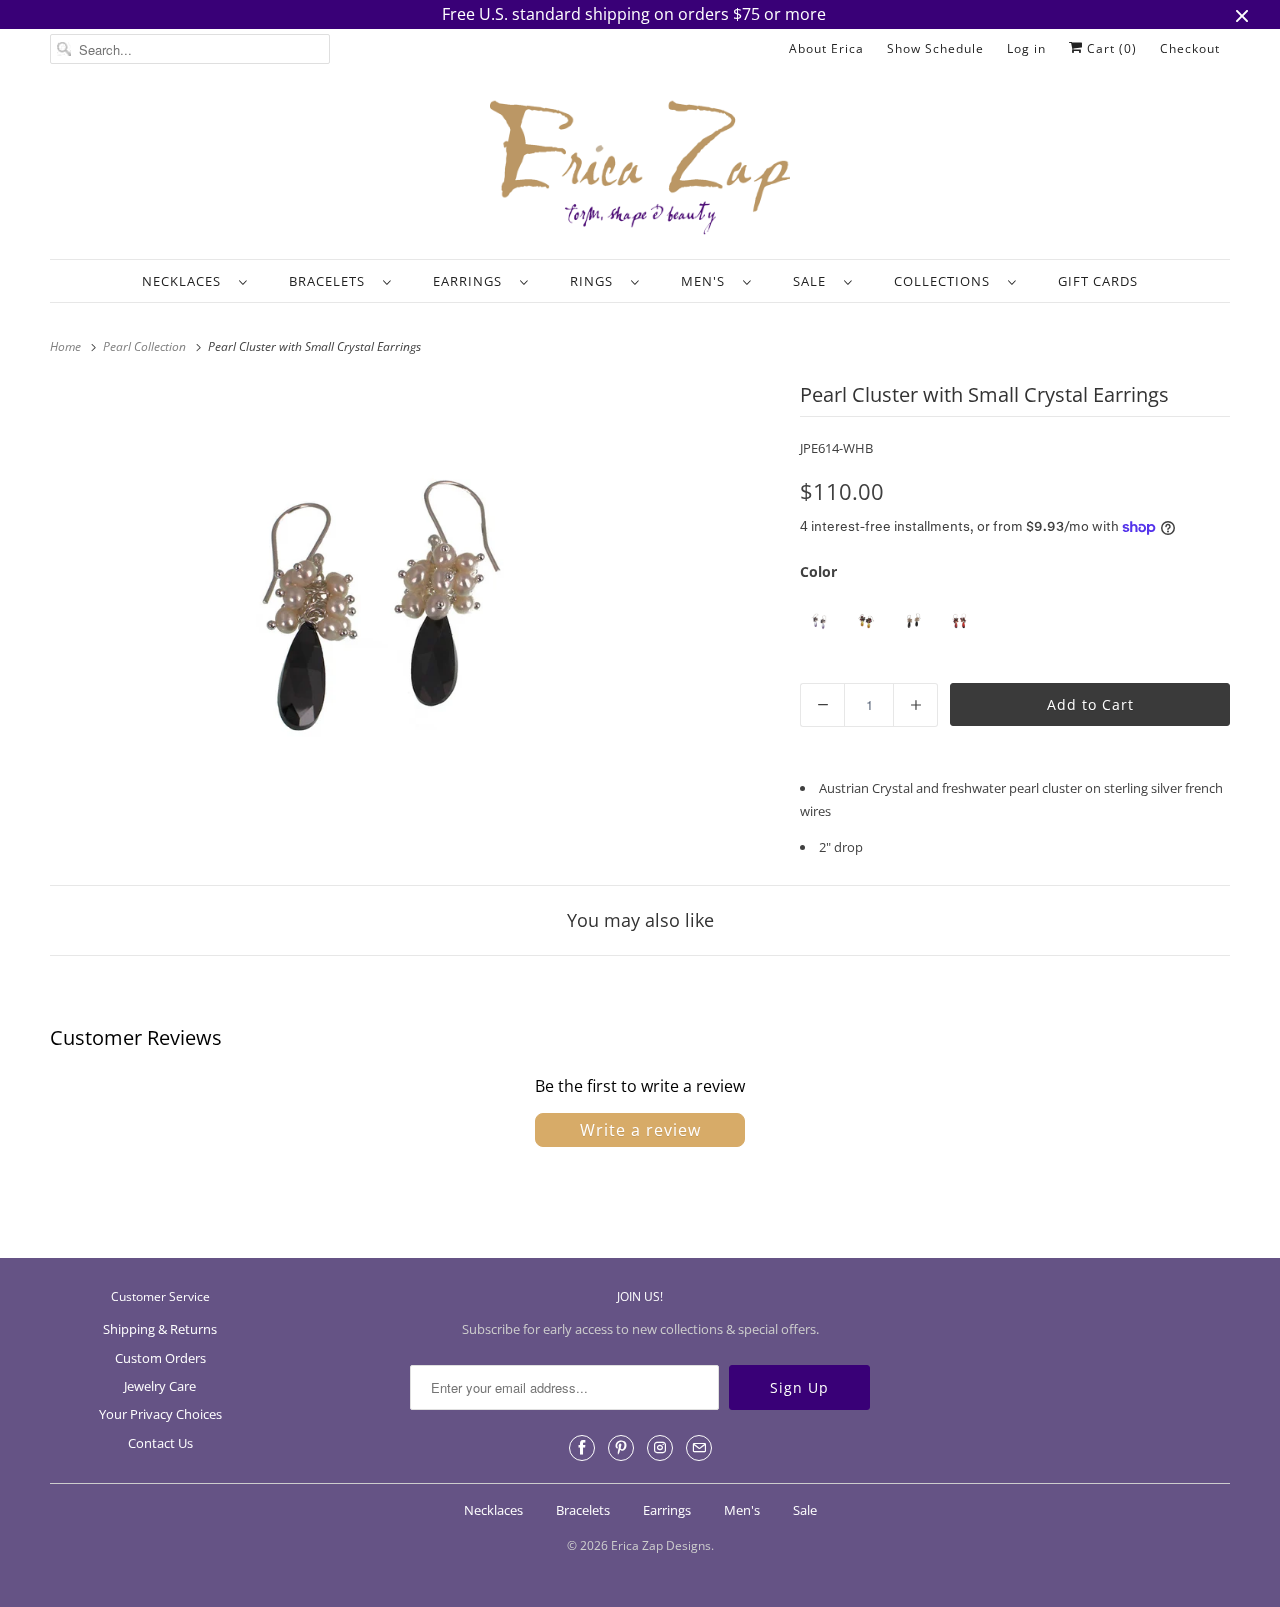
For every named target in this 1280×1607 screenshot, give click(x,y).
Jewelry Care (160, 1386)
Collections (946, 281)
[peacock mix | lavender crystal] (818, 621)
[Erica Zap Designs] (640, 169)
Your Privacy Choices (160, 1414)
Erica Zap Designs (661, 1545)
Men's (707, 281)
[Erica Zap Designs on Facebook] (582, 1448)
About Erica (826, 48)
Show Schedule (935, 48)
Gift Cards (1098, 281)
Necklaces (185, 281)
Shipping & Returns (160, 1329)
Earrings (471, 281)
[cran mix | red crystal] (959, 621)
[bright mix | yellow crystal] (865, 621)
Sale (813, 281)
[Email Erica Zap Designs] (699, 1448)
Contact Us (160, 1443)
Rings (595, 281)
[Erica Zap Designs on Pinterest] (621, 1448)
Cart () (1110, 48)
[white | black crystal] (912, 621)
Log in (1026, 48)
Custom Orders (160, 1358)
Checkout (1190, 48)
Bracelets (331, 281)
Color (818, 571)
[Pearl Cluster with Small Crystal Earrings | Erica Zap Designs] (360, 611)
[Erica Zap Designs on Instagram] (660, 1448)
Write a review (640, 1130)
